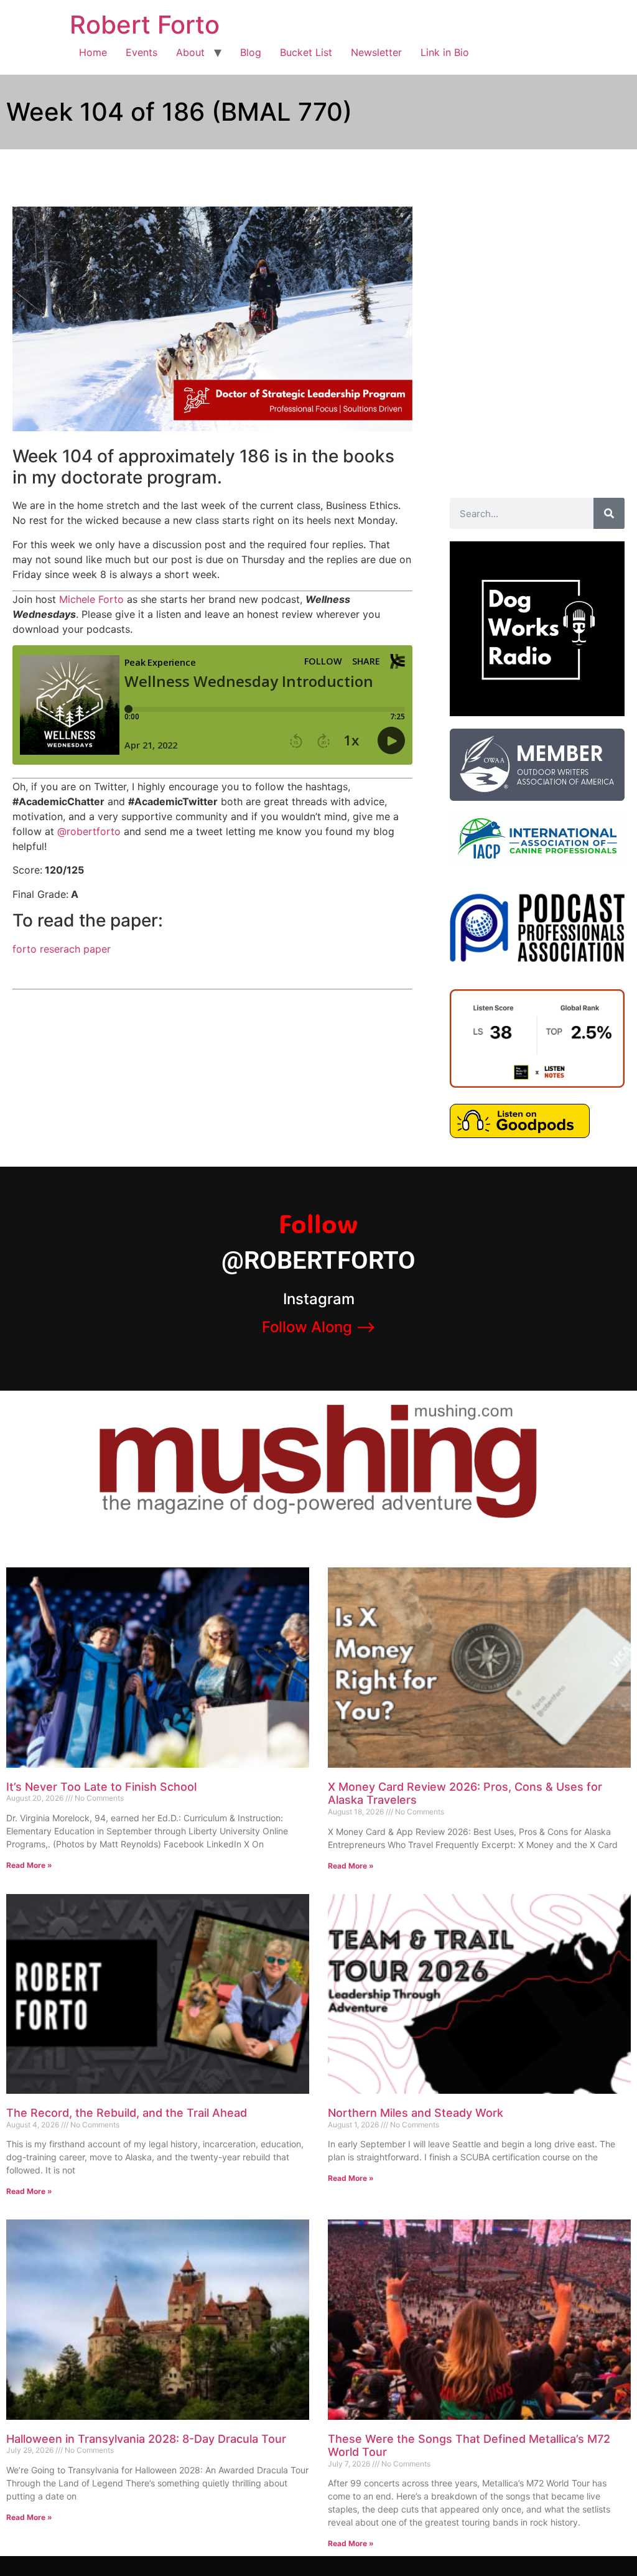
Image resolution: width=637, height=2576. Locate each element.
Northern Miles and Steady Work (416, 2113)
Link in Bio (445, 52)
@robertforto (89, 831)
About (190, 52)
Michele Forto (91, 599)
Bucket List (306, 52)
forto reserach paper (62, 949)
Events (142, 52)
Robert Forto (145, 25)
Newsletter (376, 52)
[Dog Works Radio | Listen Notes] (537, 1084)
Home (93, 52)
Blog (251, 52)
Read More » (29, 1865)
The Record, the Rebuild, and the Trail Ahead (127, 2113)
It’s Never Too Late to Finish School (101, 1787)
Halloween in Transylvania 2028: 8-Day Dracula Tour (146, 2439)
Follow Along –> (319, 1327)
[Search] (609, 513)
